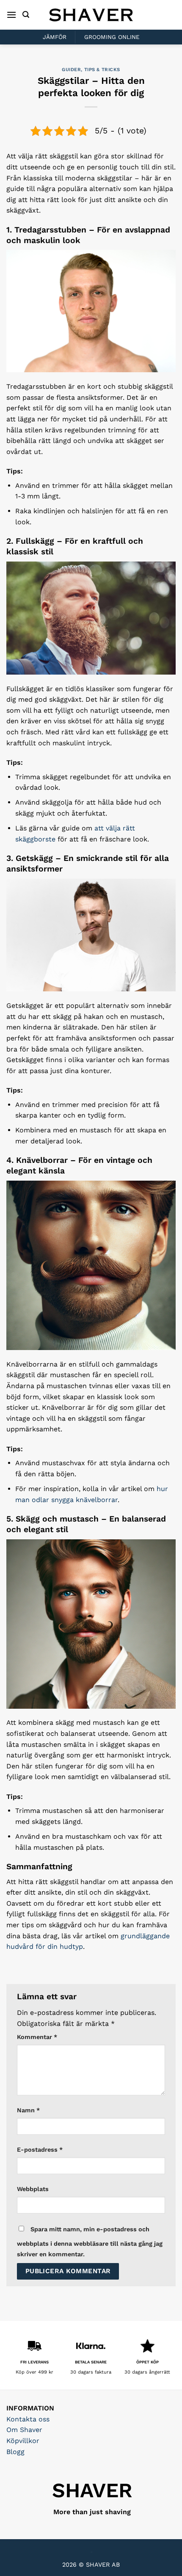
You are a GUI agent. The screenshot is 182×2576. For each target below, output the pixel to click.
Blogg (15, 2452)
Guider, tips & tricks (91, 70)
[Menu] (11, 15)
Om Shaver (24, 2430)
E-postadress (40, 2150)
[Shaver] (91, 15)
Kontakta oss (28, 2419)
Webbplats (33, 2189)
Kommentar (37, 2037)
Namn (28, 2110)
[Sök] (26, 15)
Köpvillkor (23, 2441)
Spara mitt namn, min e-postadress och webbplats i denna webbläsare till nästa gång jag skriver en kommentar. (90, 2242)
